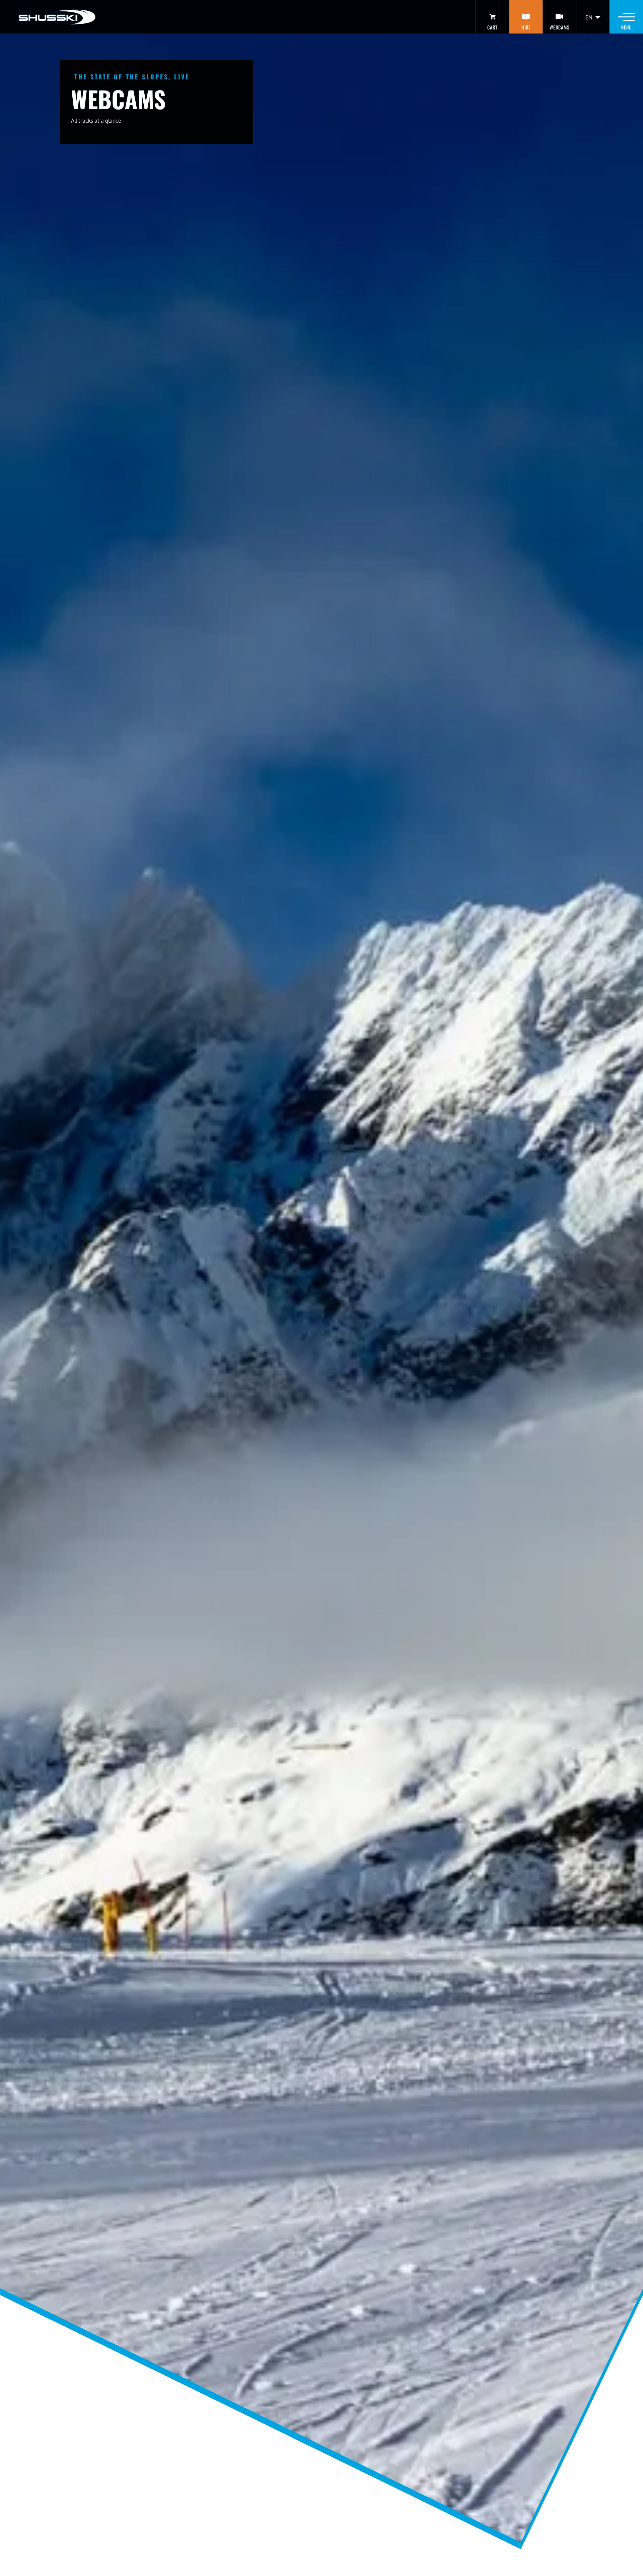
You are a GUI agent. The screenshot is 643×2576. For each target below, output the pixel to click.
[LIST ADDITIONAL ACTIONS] (598, 17)
